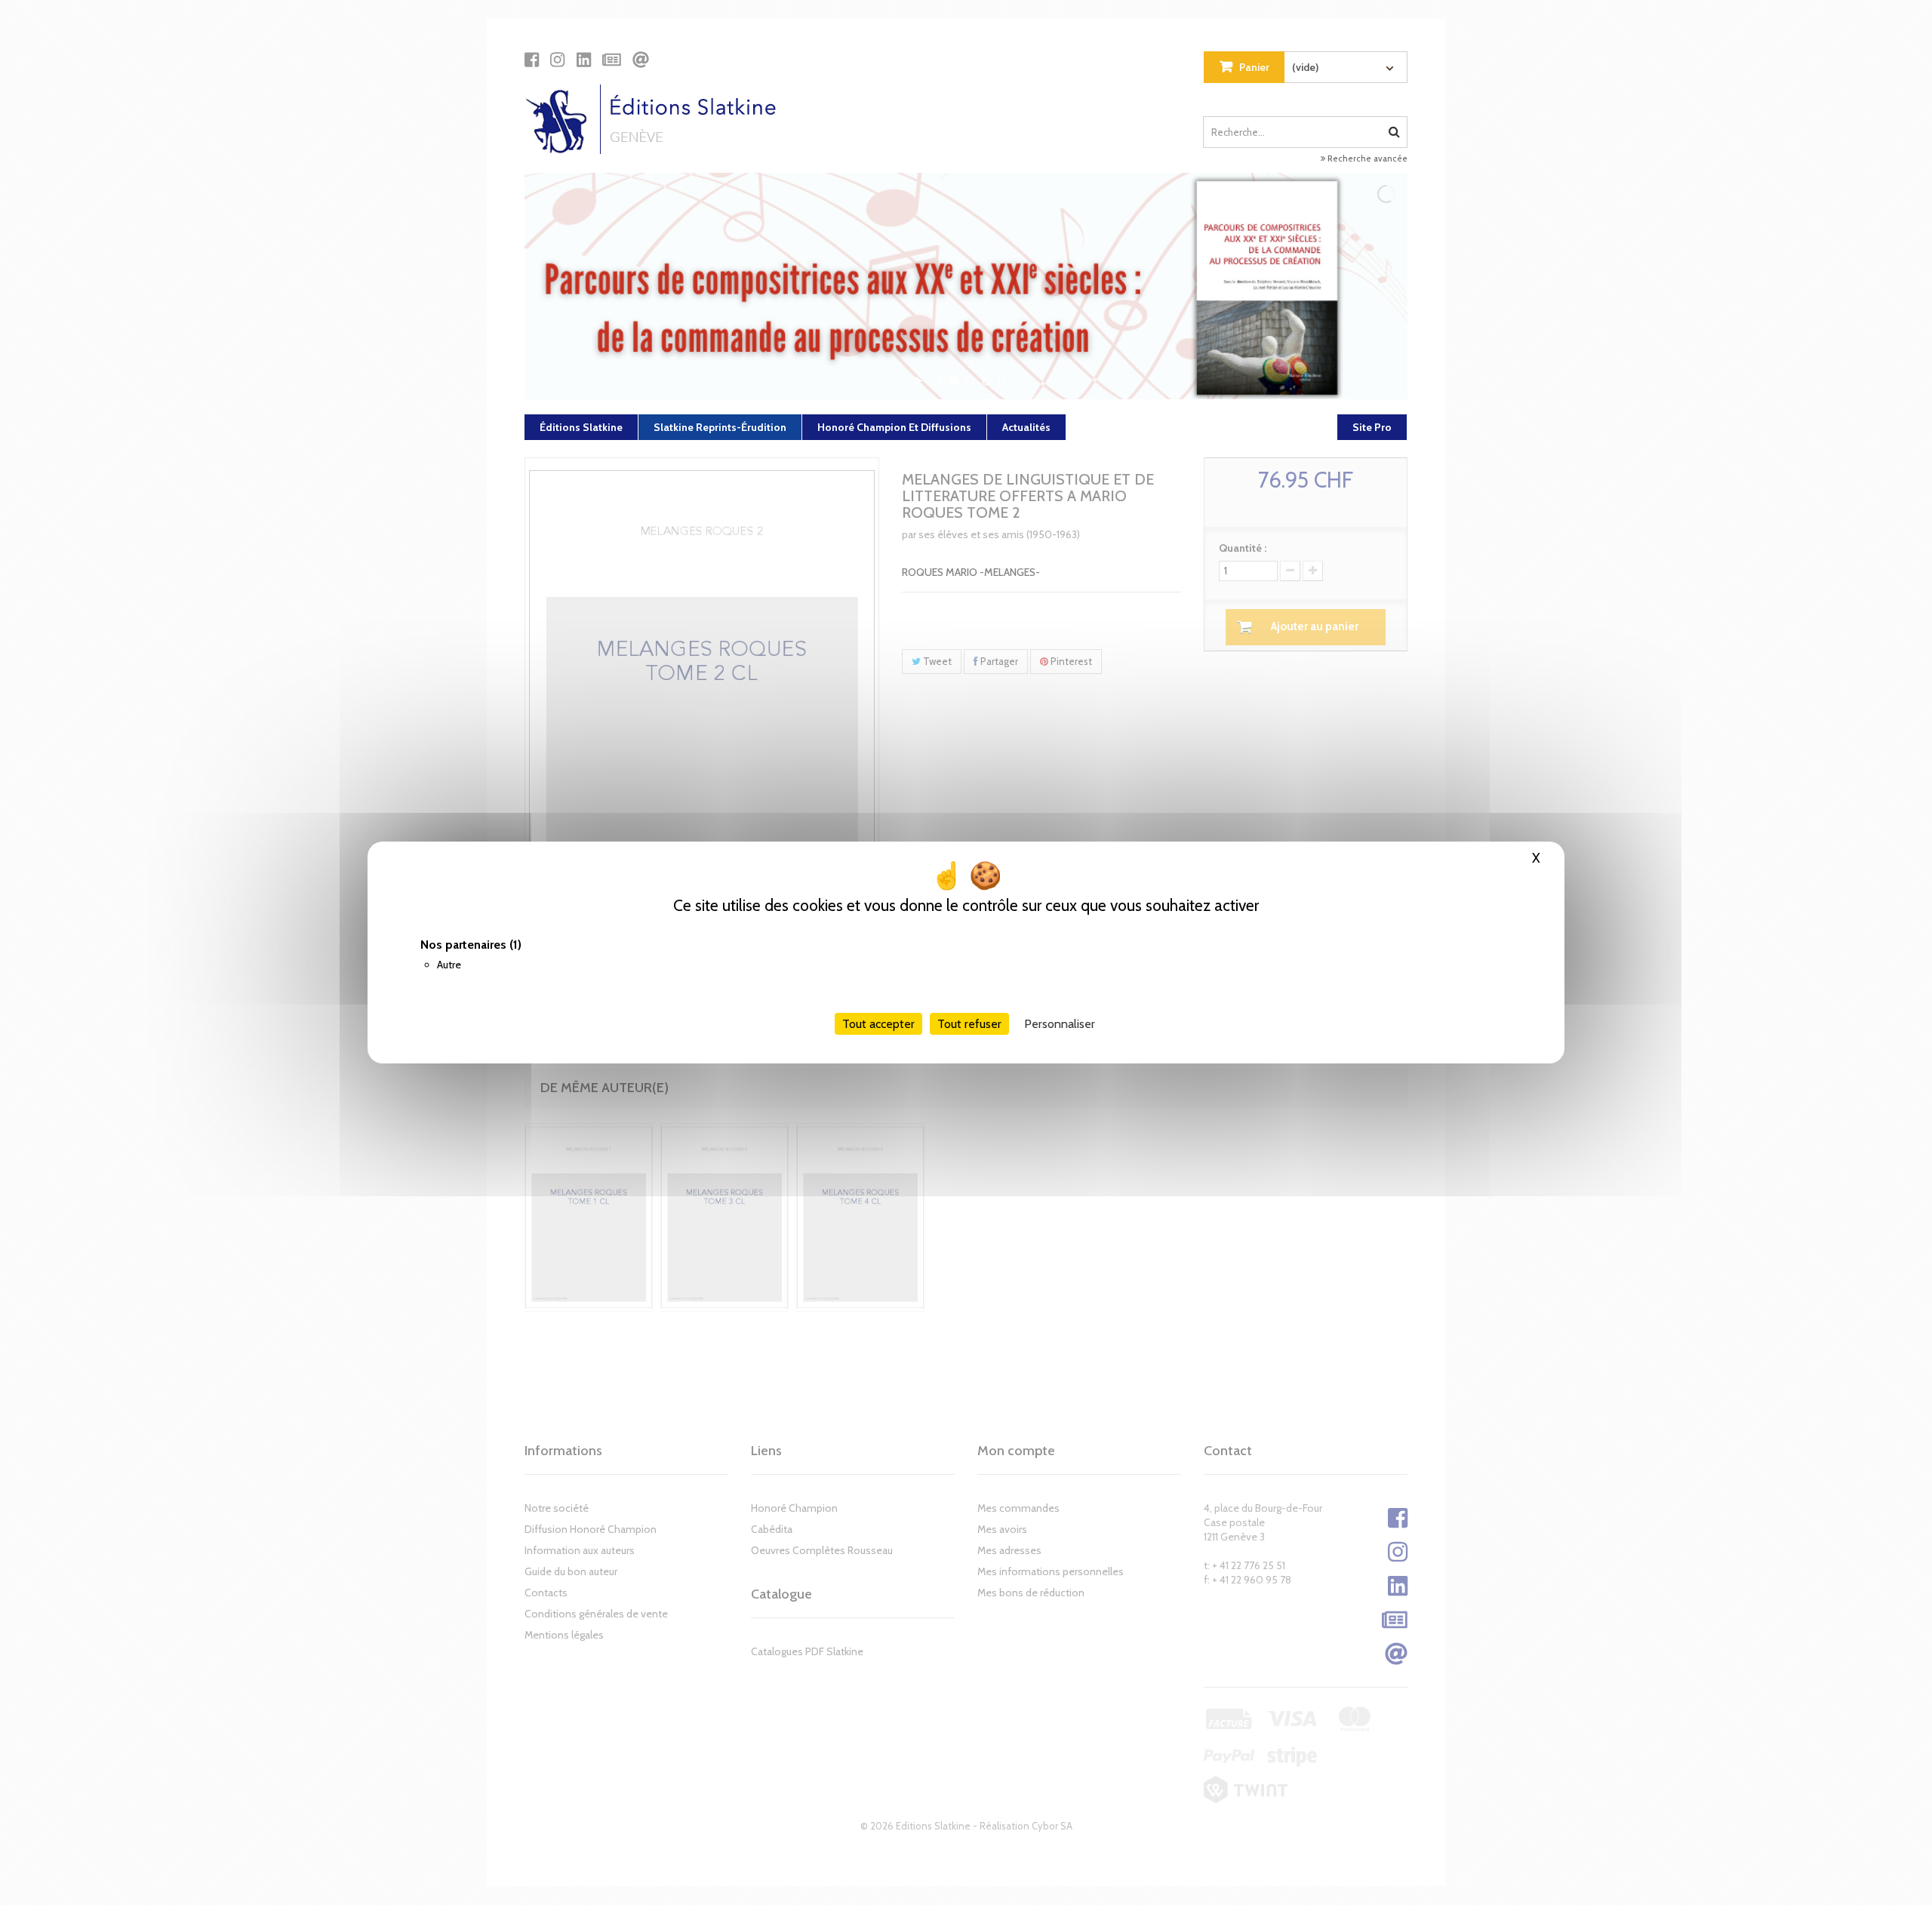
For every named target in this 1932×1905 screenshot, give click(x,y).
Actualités (1026, 427)
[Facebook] (532, 60)
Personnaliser (1060, 1024)
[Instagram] (557, 60)
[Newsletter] (612, 60)
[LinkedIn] (584, 60)
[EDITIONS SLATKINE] (656, 119)
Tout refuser (969, 1024)
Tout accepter (878, 1024)
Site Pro (1372, 427)
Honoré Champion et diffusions (894, 427)
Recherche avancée (1366, 158)
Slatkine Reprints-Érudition (720, 427)
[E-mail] (641, 60)
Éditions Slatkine (581, 427)
